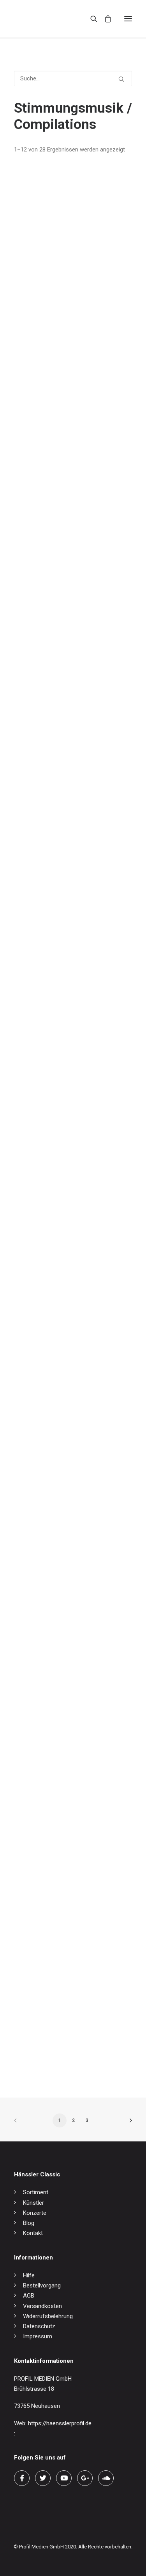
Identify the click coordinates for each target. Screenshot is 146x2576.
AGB (29, 2296)
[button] (128, 19)
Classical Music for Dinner (47, 802)
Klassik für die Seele (40, 1271)
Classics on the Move (42, 1428)
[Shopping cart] (104, 19)
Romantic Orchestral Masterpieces (58, 645)
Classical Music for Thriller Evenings (60, 325)
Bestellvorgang (42, 2286)
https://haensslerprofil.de (60, 2423)
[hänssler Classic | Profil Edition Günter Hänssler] (47, 19)
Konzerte (35, 2213)
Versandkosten (42, 2306)
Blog (29, 2223)
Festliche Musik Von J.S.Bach (51, 2055)
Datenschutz (39, 2326)
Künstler (33, 2203)
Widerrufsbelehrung (48, 2316)
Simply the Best (34, 1585)
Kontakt (33, 2233)
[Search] (90, 19)
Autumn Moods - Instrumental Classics (64, 958)
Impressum (38, 2336)
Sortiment (36, 2192)
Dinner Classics (34, 1741)
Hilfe (29, 2275)
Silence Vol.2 (30, 1115)
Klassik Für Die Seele (40, 1898)
